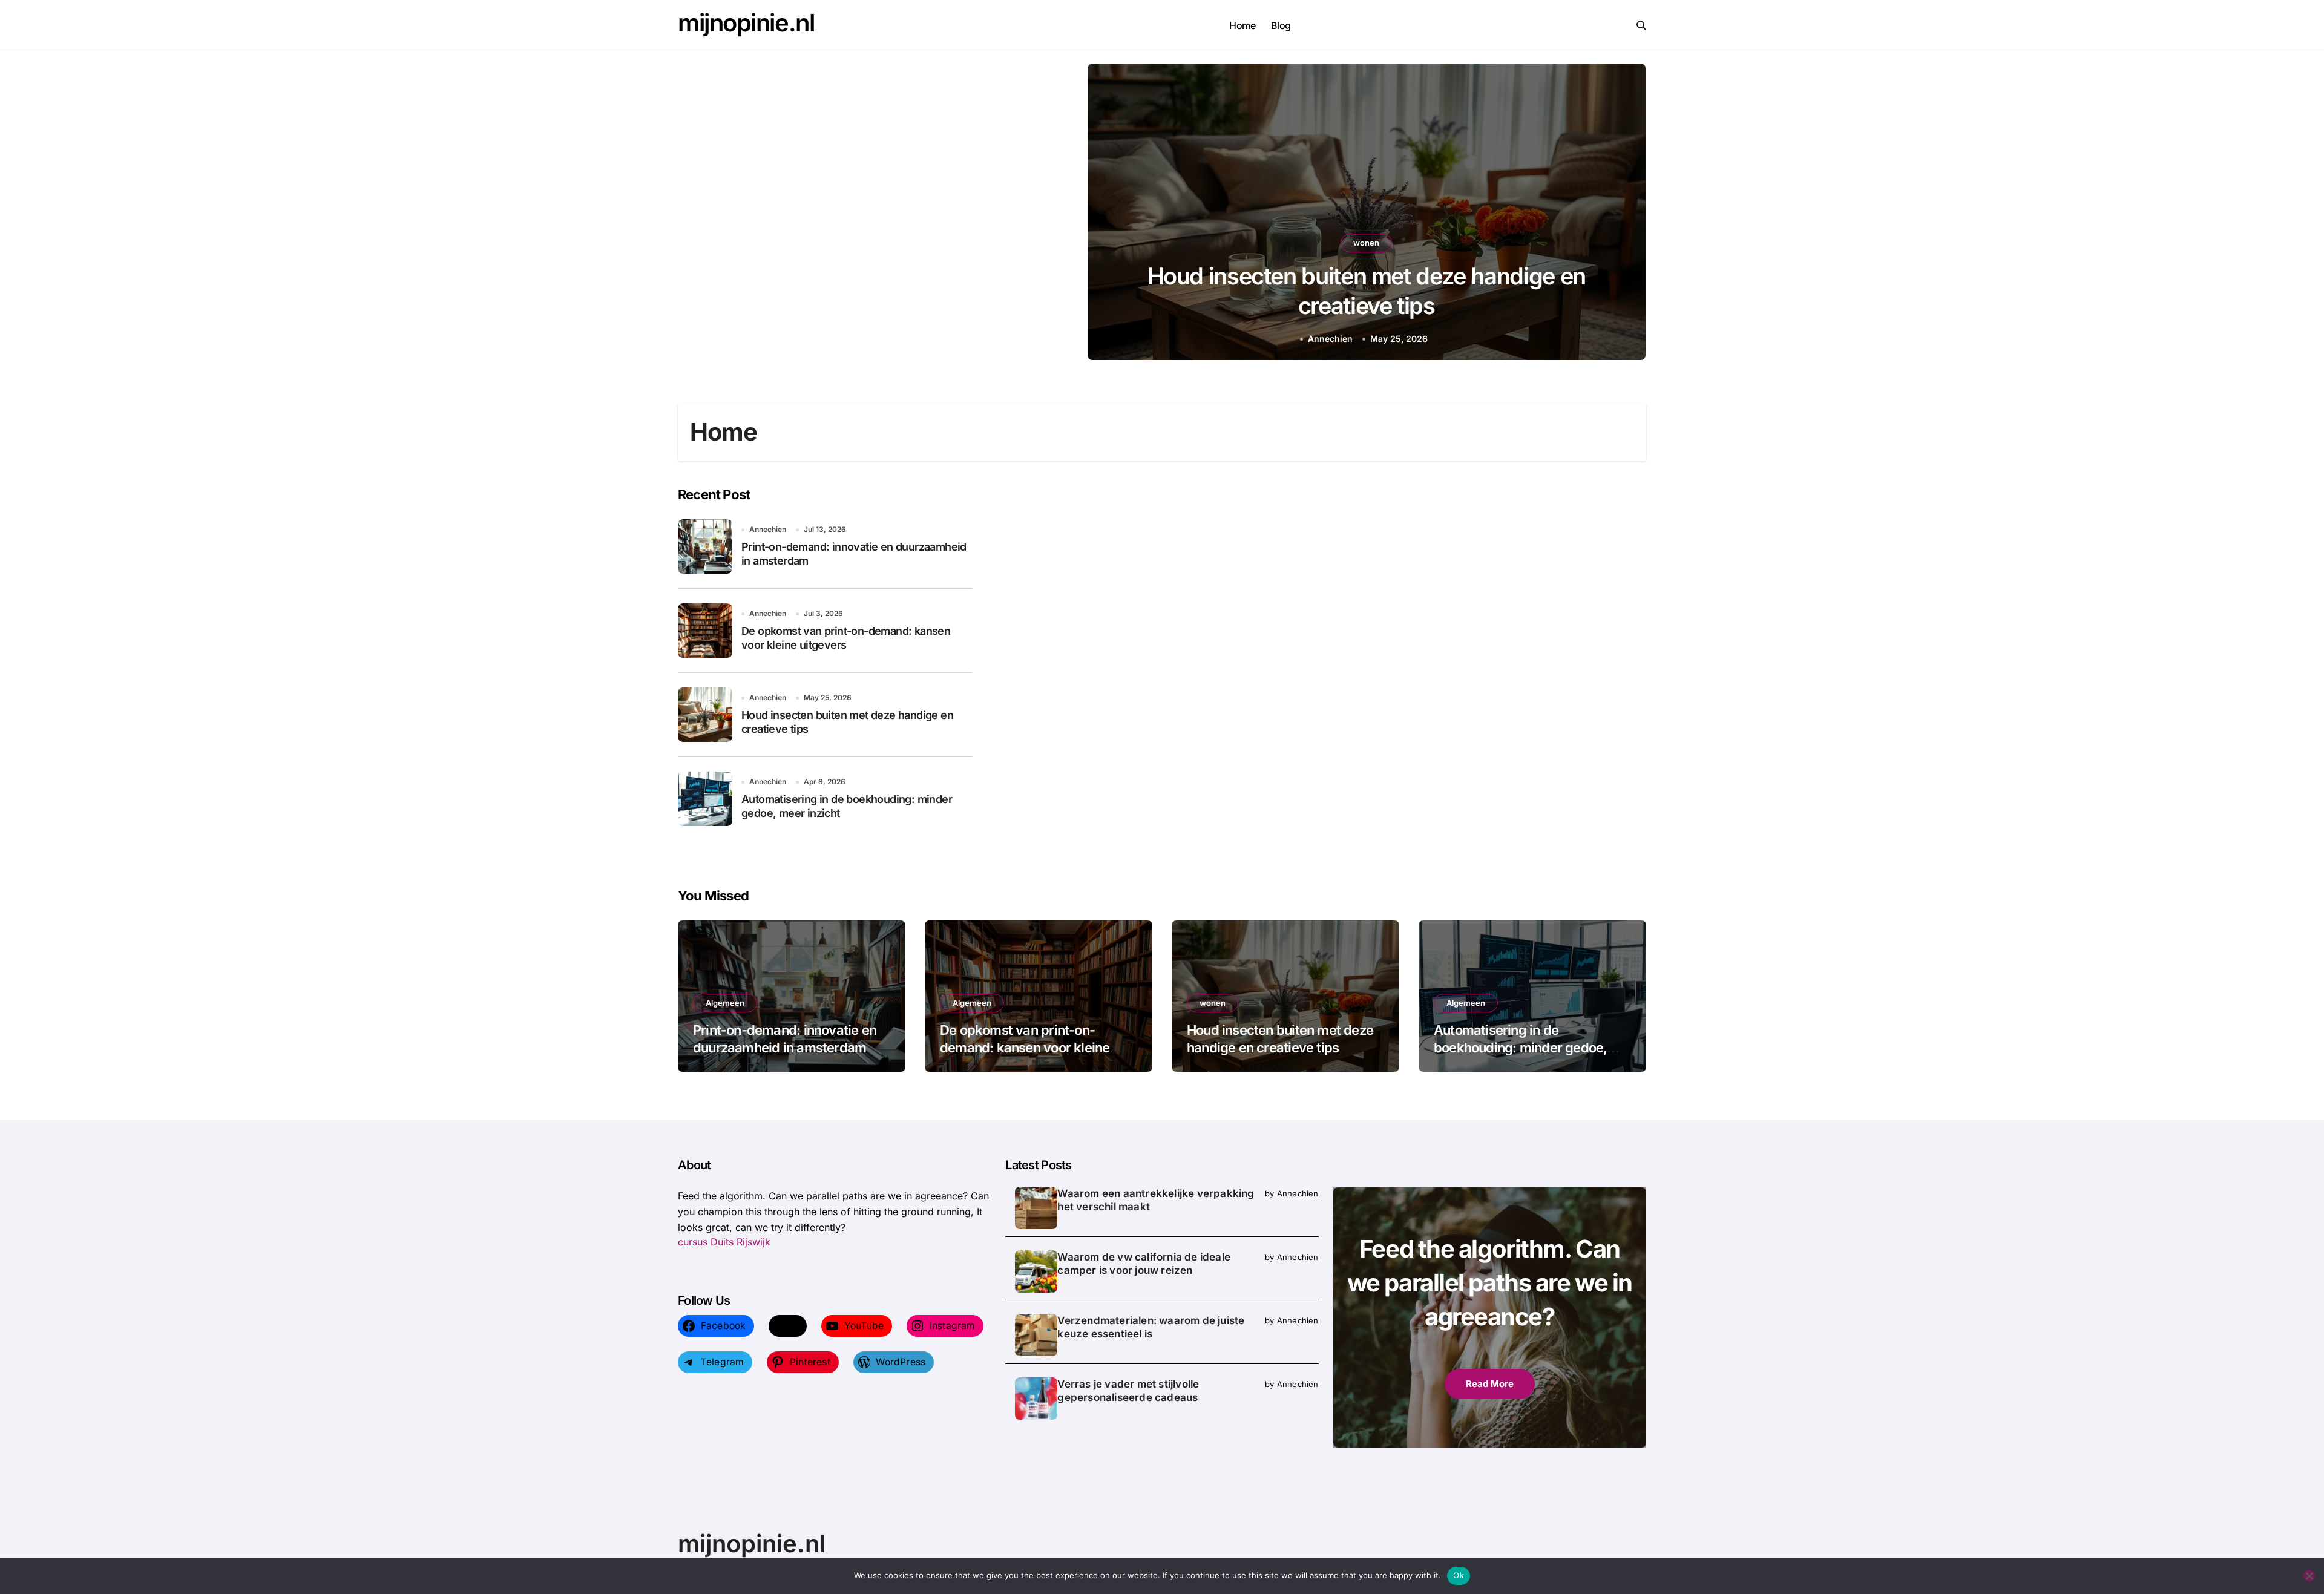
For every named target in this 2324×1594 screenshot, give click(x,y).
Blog (1281, 25)
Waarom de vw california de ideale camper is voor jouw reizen (1144, 1264)
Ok (1459, 1575)
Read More (1490, 1384)
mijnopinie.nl (746, 23)
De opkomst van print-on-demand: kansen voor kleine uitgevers (1025, 1047)
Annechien (1399, 339)
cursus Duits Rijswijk (724, 1242)
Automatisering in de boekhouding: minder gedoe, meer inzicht (1520, 1047)
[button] (1625, 214)
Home (1242, 25)
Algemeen (1431, 243)
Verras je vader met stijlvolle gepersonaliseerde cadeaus (1128, 1391)
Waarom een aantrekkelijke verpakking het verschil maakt (1156, 1200)
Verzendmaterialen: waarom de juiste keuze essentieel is (1151, 1327)
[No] (2309, 1576)
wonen (1213, 1003)
